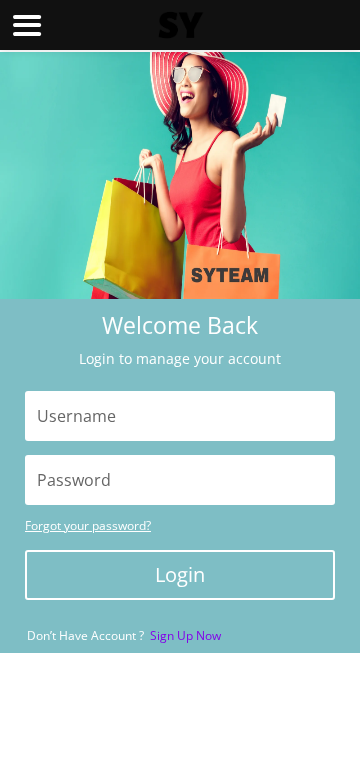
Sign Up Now (185, 635)
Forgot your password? (88, 525)
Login (180, 574)
